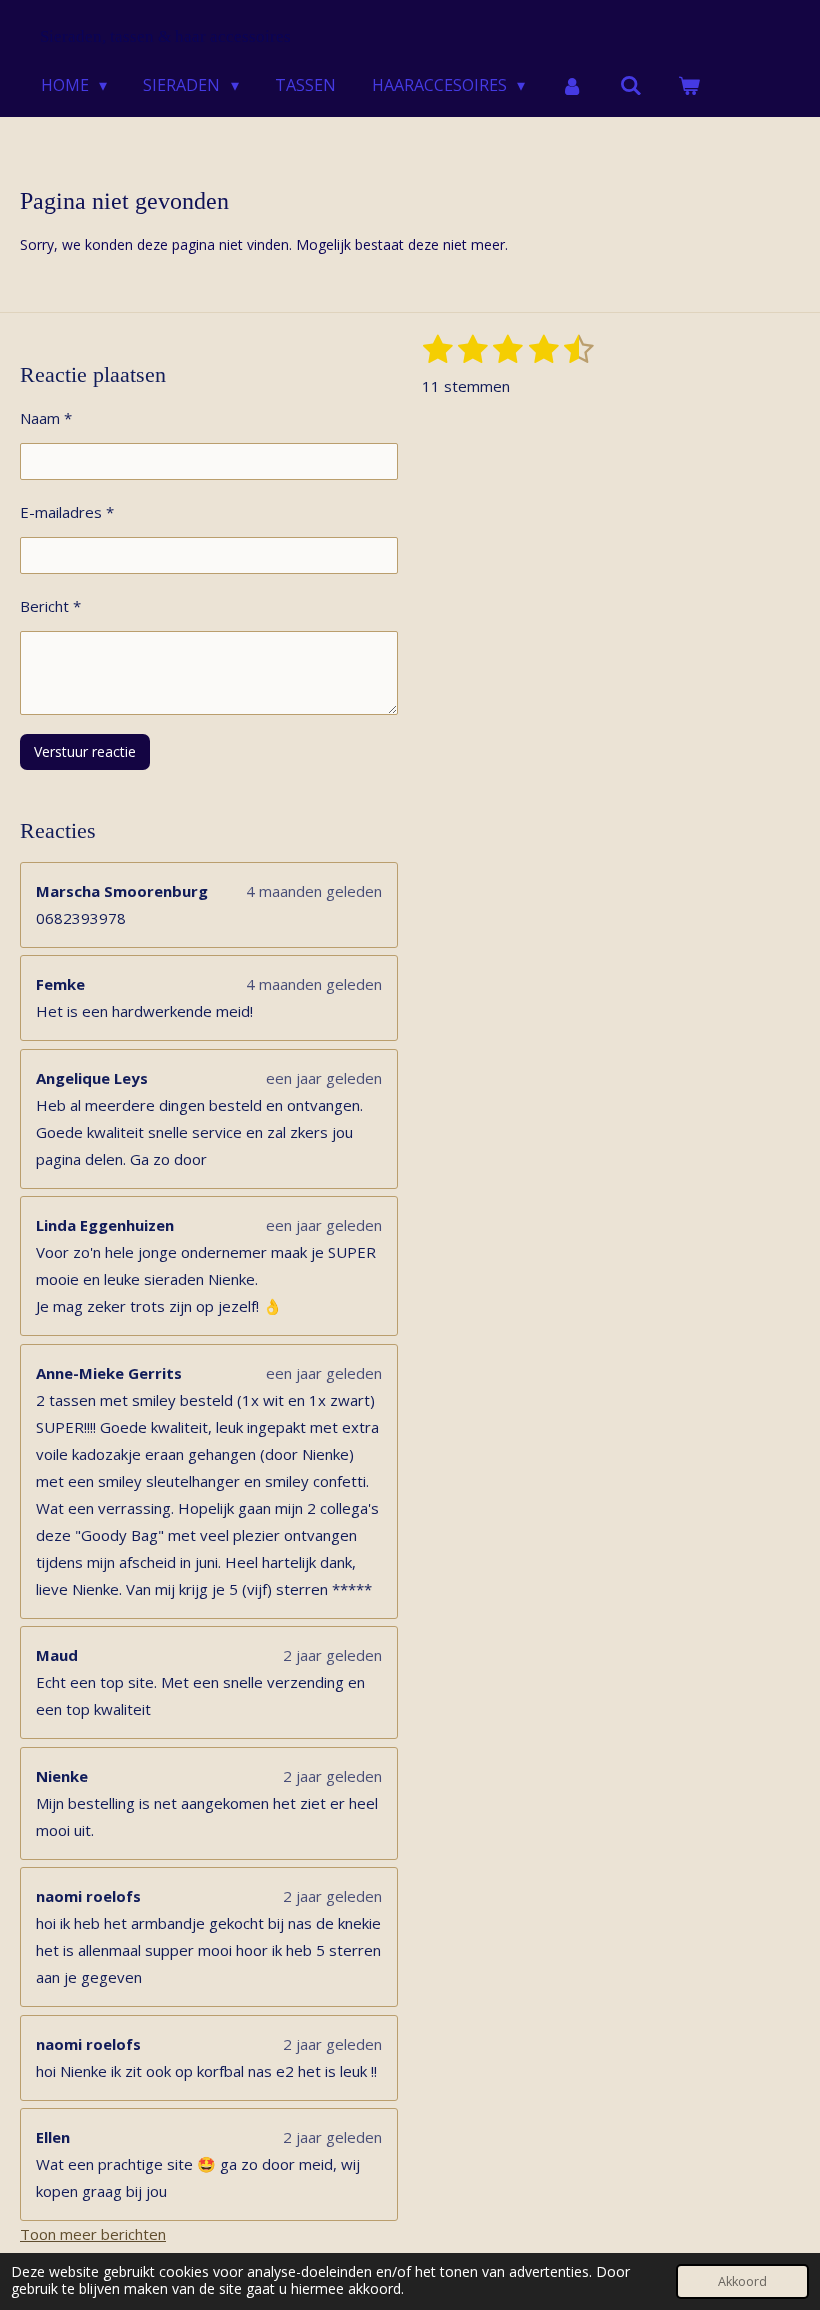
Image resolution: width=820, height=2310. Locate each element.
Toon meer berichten (93, 2234)
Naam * (46, 418)
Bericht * (50, 606)
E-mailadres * (67, 512)
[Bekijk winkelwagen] (689, 85)
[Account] (572, 85)
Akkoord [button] (742, 2281)
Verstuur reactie (85, 751)
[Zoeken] (631, 85)
